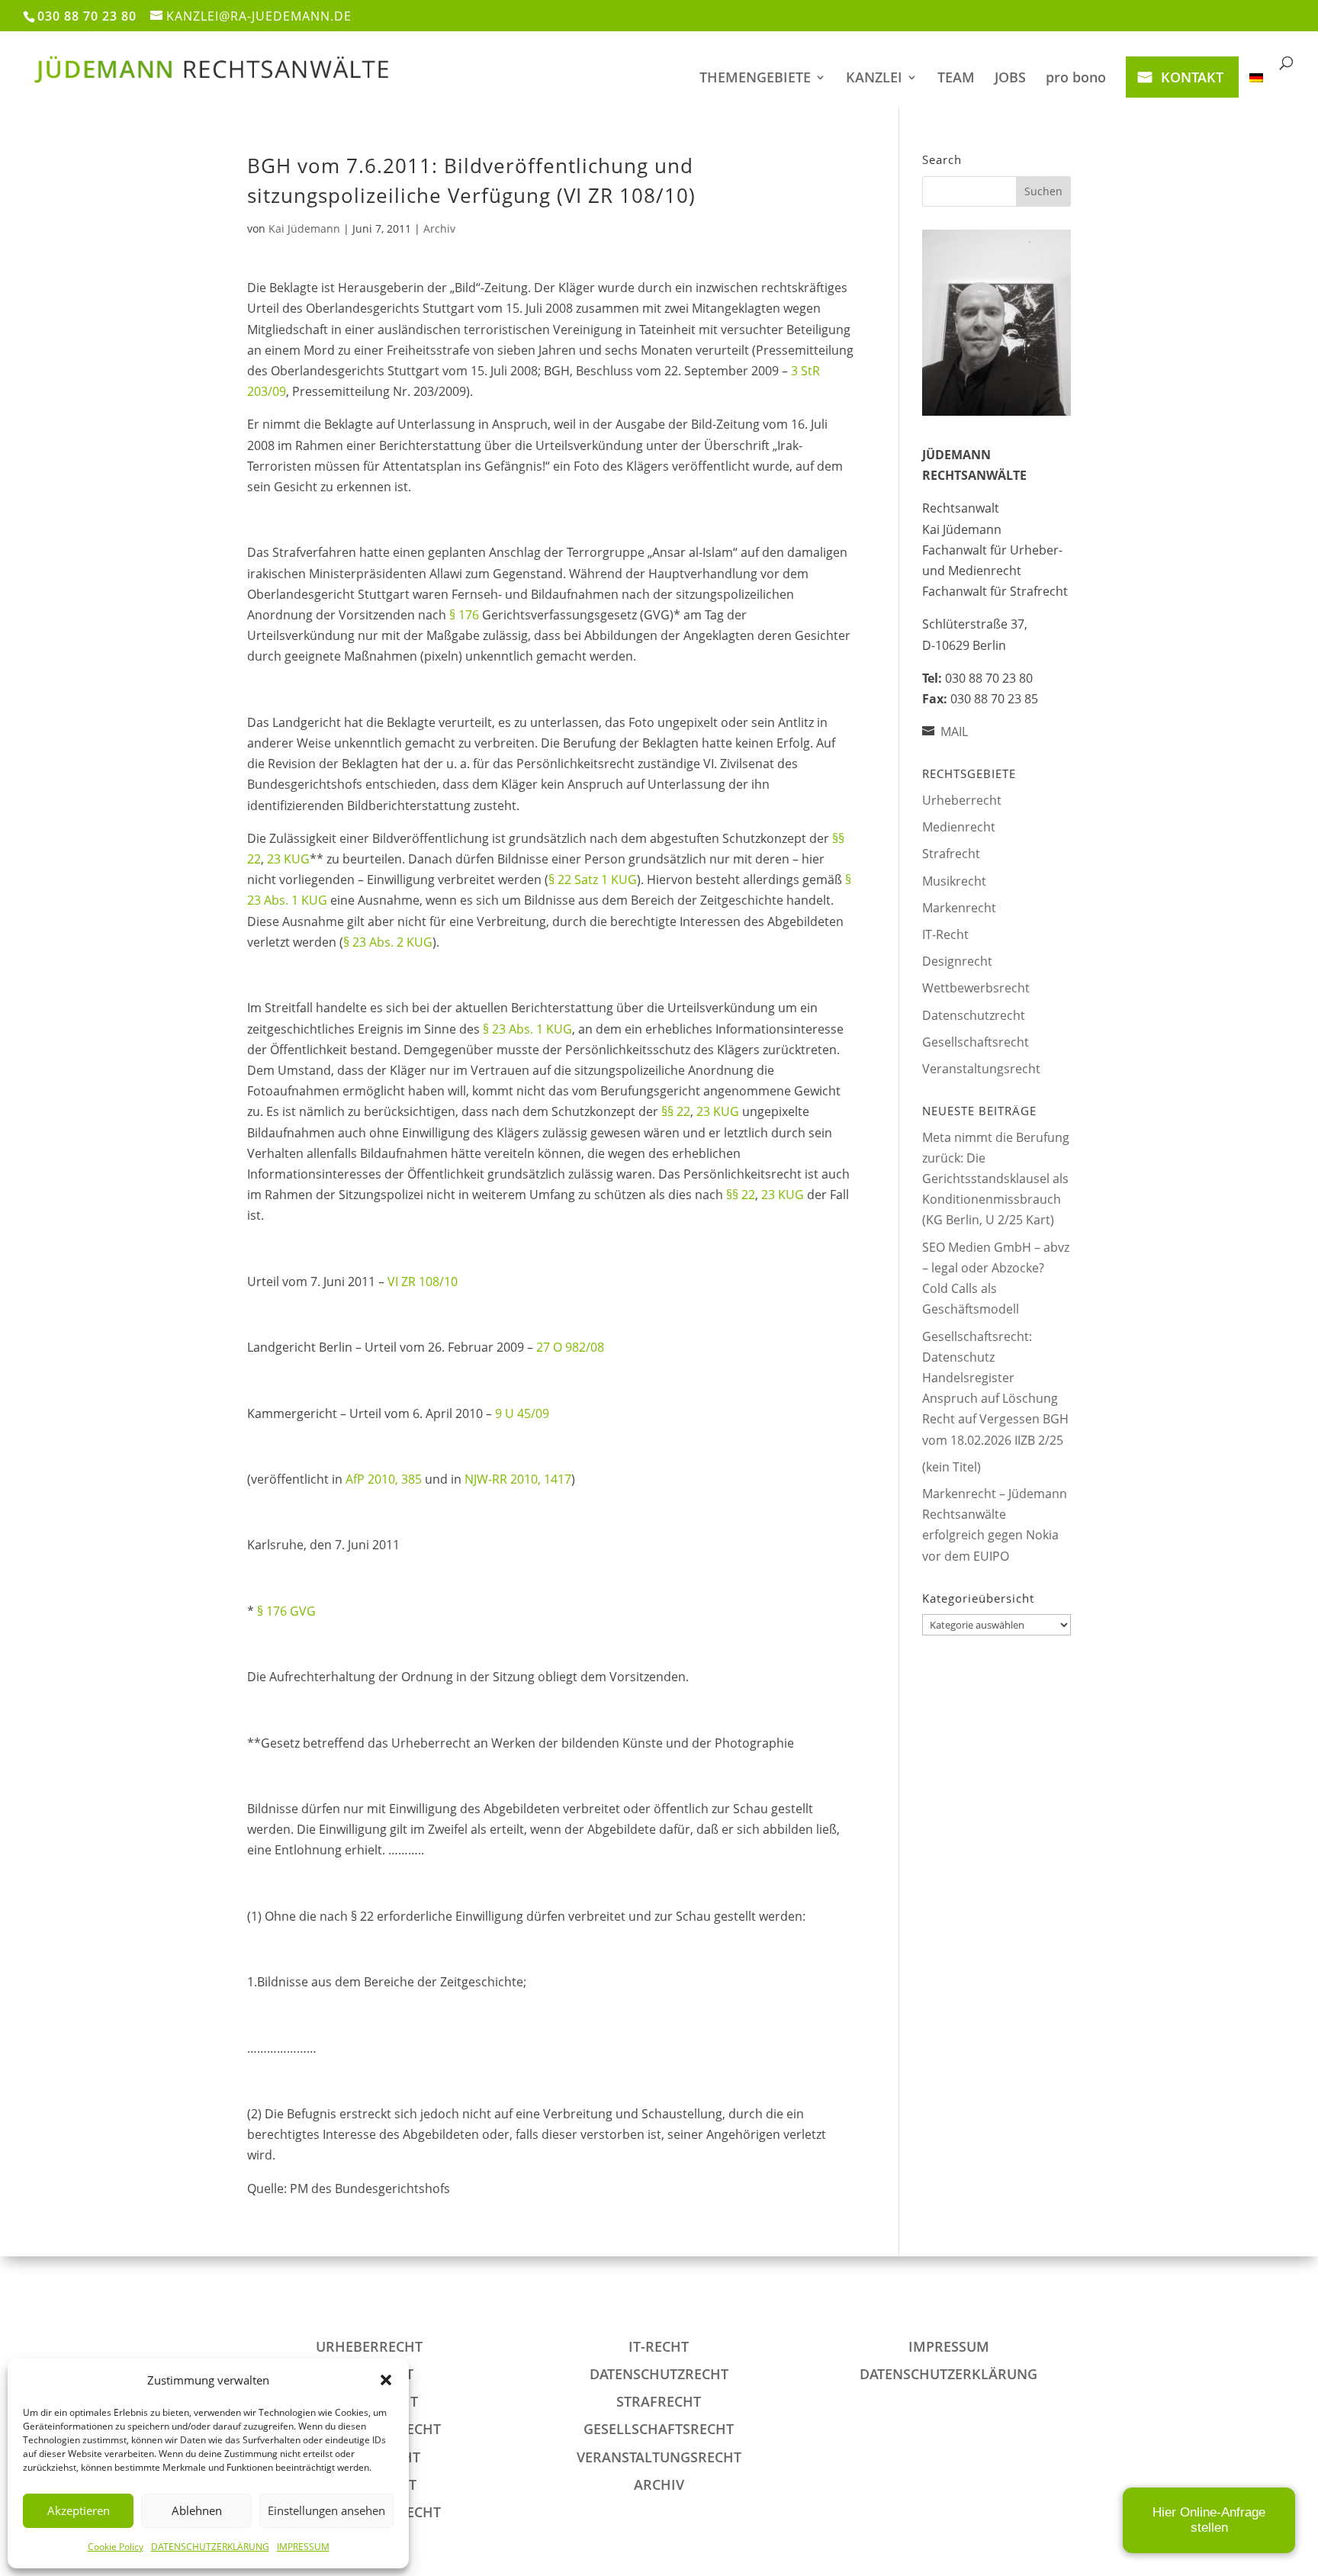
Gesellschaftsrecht (976, 1042)
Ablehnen (197, 2510)
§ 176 (464, 615)
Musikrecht (954, 881)
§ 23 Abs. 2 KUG (388, 942)
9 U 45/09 (522, 1413)
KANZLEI (874, 79)
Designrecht (957, 961)
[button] (386, 2380)
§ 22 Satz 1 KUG (593, 880)
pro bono (1076, 79)
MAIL (954, 732)
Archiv (439, 228)
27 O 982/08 (570, 1347)
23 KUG (288, 859)
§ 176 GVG (286, 1611)
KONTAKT (1192, 77)
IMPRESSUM (303, 2547)
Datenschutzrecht (974, 1015)
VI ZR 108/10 (423, 1282)
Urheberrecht (962, 800)
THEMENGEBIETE (755, 79)
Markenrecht (959, 908)
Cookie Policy (116, 2547)
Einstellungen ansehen (326, 2510)
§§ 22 (676, 1111)
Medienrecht (959, 827)
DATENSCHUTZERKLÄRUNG (210, 2547)
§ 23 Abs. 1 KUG (527, 1029)
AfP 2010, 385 (384, 1479)
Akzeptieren (79, 2510)
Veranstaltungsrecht (981, 1069)
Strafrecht (951, 854)
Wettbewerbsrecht (976, 988)
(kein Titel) (952, 1467)
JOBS (1010, 79)
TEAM (956, 79)
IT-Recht (945, 934)
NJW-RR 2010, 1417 (518, 1479)
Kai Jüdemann (304, 228)
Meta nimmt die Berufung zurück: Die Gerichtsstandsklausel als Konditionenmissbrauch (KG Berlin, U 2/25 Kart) (996, 1179)
